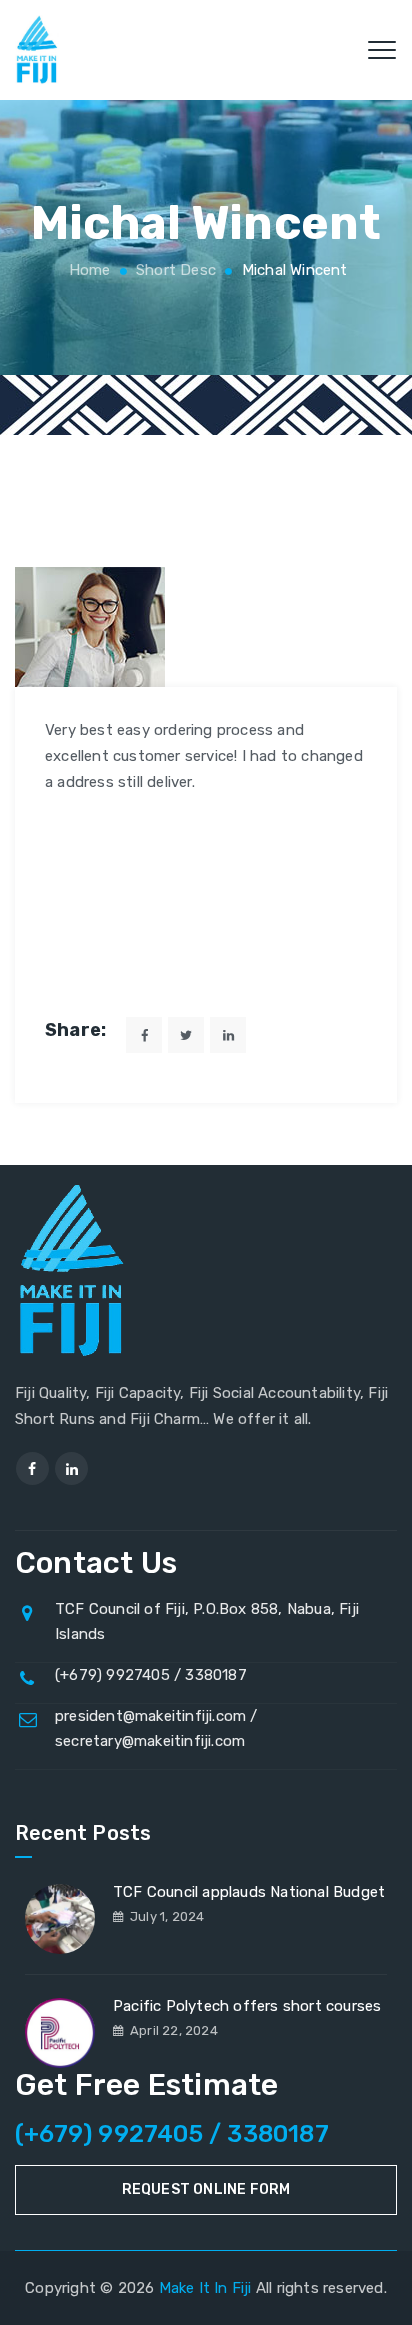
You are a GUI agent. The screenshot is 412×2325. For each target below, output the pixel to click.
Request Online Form (206, 2189)
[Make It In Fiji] (37, 50)
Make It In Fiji (205, 2288)
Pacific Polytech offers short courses (247, 2006)
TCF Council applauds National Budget (249, 1892)
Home (87, 270)
